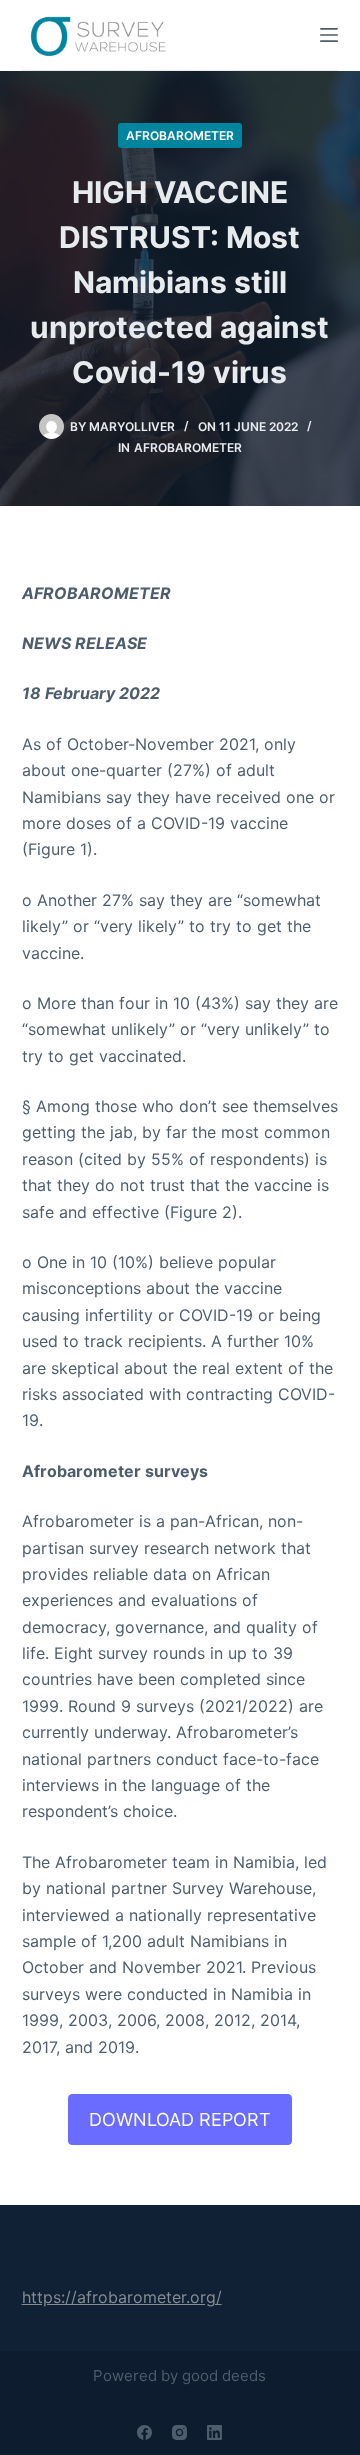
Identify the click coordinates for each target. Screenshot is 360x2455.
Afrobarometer (180, 135)
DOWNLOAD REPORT (180, 2119)
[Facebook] (144, 2432)
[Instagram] (179, 2432)
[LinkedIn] (214, 2432)
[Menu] (329, 35)
